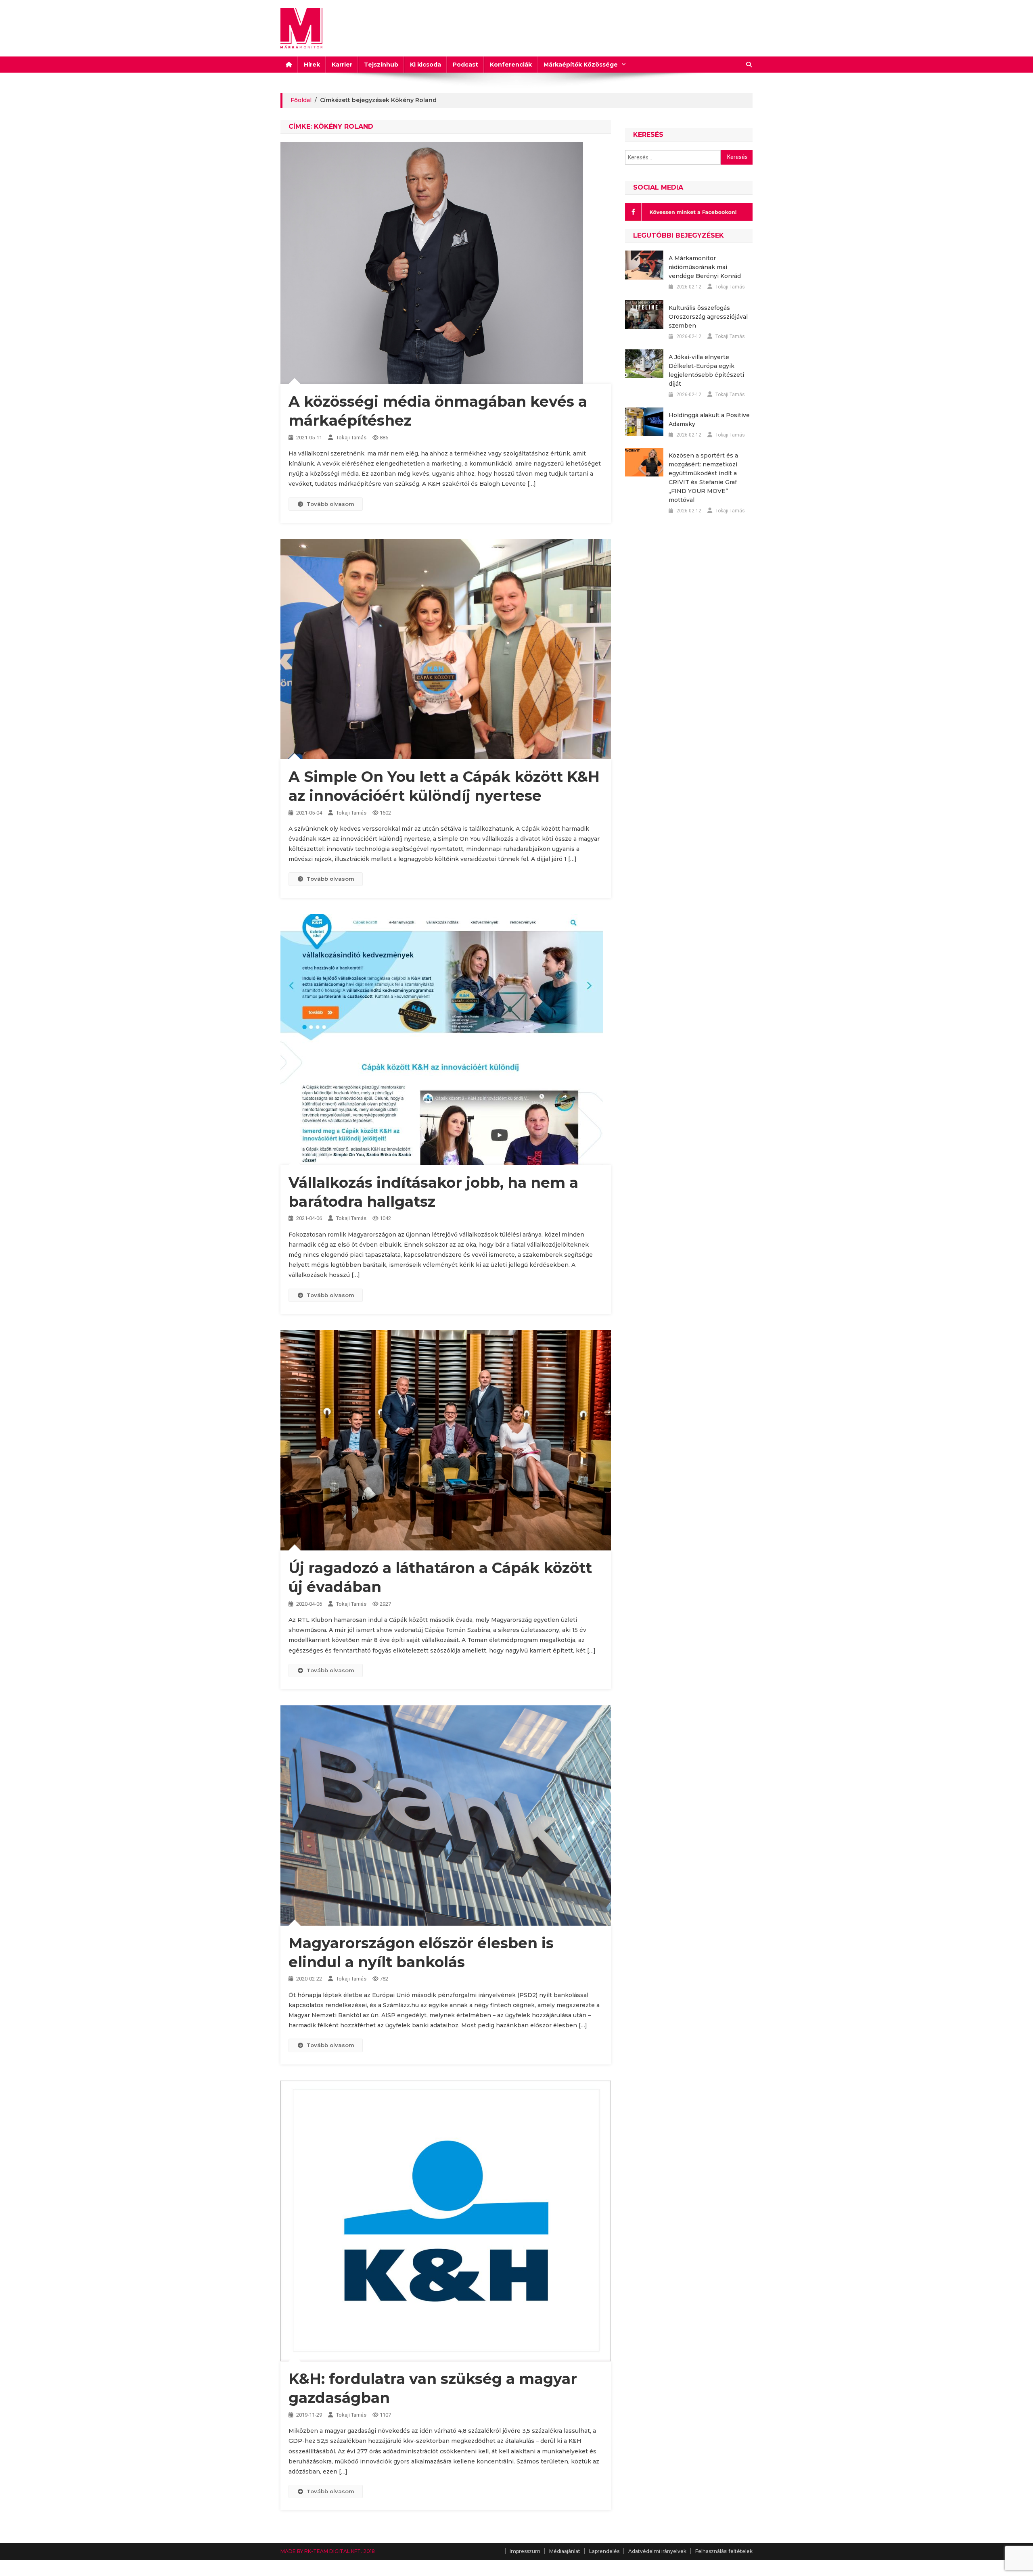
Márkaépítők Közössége (581, 65)
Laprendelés (604, 2551)
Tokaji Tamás (351, 438)
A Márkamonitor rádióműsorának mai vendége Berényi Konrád (705, 267)
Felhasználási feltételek (724, 2551)
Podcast (465, 65)
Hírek (312, 65)
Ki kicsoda (426, 65)
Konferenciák (511, 65)
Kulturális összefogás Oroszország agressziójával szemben (708, 317)
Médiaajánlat (565, 2551)
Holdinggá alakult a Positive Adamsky (709, 420)
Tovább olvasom (330, 504)
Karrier (342, 65)
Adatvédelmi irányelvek (657, 2551)
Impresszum (525, 2551)
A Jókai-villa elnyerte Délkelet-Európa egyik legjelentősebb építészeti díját (706, 370)
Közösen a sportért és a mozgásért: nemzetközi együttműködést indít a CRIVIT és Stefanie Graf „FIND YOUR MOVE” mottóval (703, 478)
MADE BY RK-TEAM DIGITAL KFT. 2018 (328, 2551)
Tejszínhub (381, 65)
